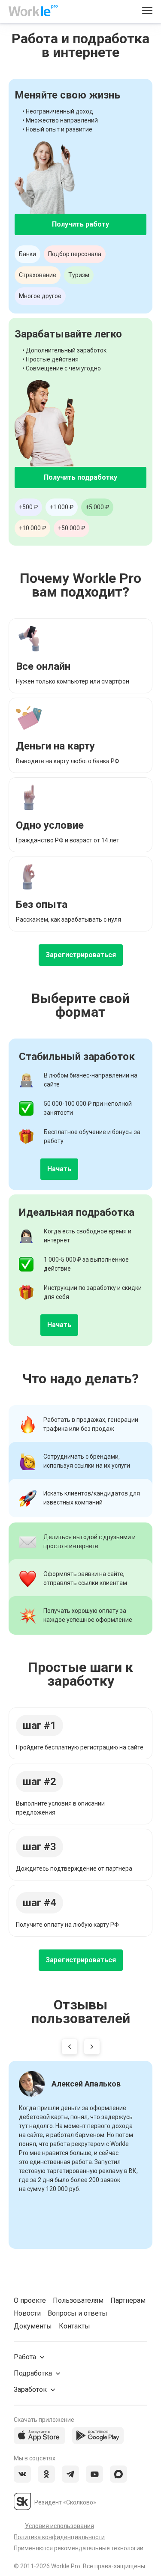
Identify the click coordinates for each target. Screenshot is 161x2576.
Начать (59, 1169)
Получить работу (80, 224)
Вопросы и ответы (77, 2313)
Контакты (74, 2326)
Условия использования (59, 2526)
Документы (33, 2326)
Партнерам (128, 2300)
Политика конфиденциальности (59, 2537)
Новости (27, 2313)
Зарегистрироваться (81, 955)
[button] (70, 2048)
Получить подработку (80, 477)
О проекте (30, 2300)
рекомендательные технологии (99, 2548)
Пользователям (78, 2300)
